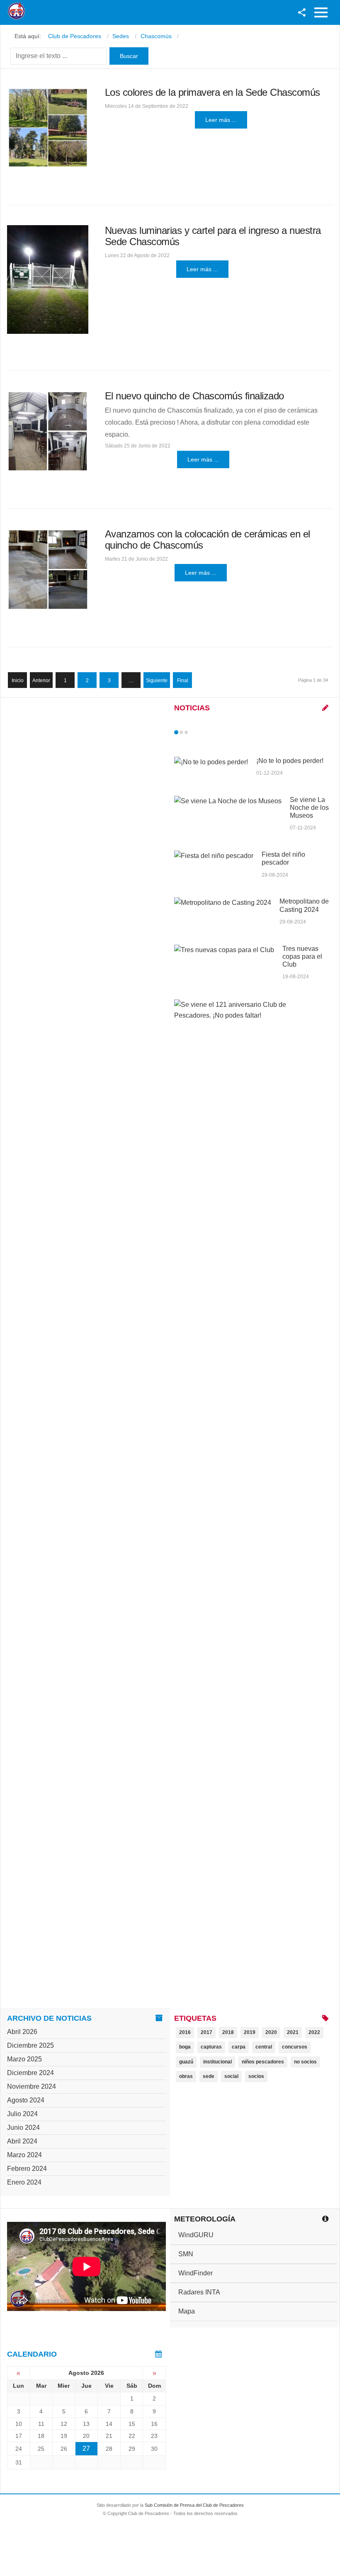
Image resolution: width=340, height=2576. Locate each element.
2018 (228, 2032)
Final (183, 680)
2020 (271, 2032)
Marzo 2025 (24, 2059)
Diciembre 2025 (30, 2045)
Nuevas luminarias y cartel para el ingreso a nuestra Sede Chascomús (213, 236)
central (264, 2047)
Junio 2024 (23, 2128)
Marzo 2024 (24, 2155)
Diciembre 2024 (30, 2073)
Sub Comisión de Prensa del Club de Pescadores (194, 2505)
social (231, 2076)
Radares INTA (199, 2292)
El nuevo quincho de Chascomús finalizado (194, 396)
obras (186, 2076)
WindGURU (196, 2235)
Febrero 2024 (27, 2169)
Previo (194, 732)
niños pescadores (263, 2062)
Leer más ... (221, 120)
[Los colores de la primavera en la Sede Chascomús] (48, 128)
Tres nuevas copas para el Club (302, 956)
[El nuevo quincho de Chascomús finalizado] (48, 431)
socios (256, 2076)
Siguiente (157, 680)
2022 (314, 2032)
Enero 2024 (24, 2182)
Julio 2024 (22, 2114)
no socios (305, 2062)
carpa (239, 2047)
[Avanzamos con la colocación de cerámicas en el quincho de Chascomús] (48, 570)
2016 (185, 2032)
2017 (206, 2032)
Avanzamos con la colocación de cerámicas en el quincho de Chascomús (208, 539)
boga (185, 2047)
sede (209, 2076)
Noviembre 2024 (32, 2086)
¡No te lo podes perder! (290, 761)
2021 (293, 2032)
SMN (186, 2254)
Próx (201, 732)
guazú (186, 2062)
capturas (211, 2047)
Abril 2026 (22, 2032)
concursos (295, 2047)
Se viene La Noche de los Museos (309, 808)
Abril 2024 (22, 2141)
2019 (250, 2032)
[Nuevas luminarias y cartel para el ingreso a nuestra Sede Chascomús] (48, 279)
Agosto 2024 (26, 2100)
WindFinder (195, 2273)
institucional (217, 2062)
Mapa (187, 2311)
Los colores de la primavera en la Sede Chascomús (212, 92)
